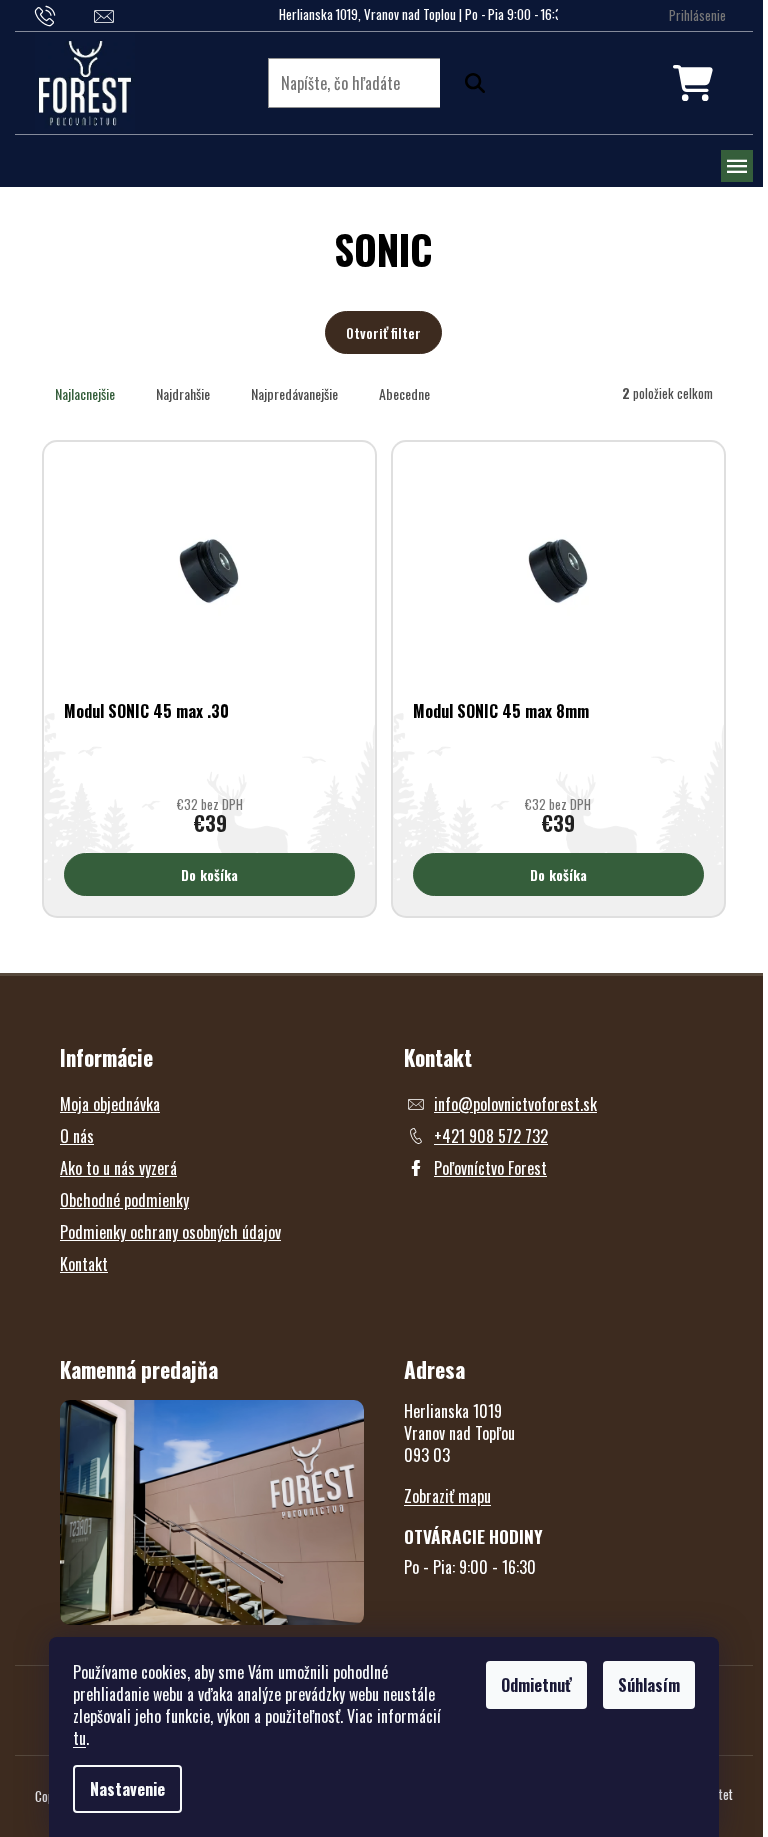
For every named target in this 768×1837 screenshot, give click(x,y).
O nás (77, 1136)
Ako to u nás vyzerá (118, 1168)
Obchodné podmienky (124, 1200)
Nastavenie (127, 1789)
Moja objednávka (110, 1104)
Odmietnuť (536, 1685)
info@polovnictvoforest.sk (515, 1104)
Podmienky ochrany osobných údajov (170, 1232)
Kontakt (84, 1264)
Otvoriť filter (383, 332)
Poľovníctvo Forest (490, 1168)
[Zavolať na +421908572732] (64, 14)
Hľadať (470, 83)
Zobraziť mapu (447, 1496)
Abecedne (404, 393)
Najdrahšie (183, 393)
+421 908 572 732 (491, 1136)
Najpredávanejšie (294, 393)
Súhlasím (649, 1685)
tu (79, 1738)
